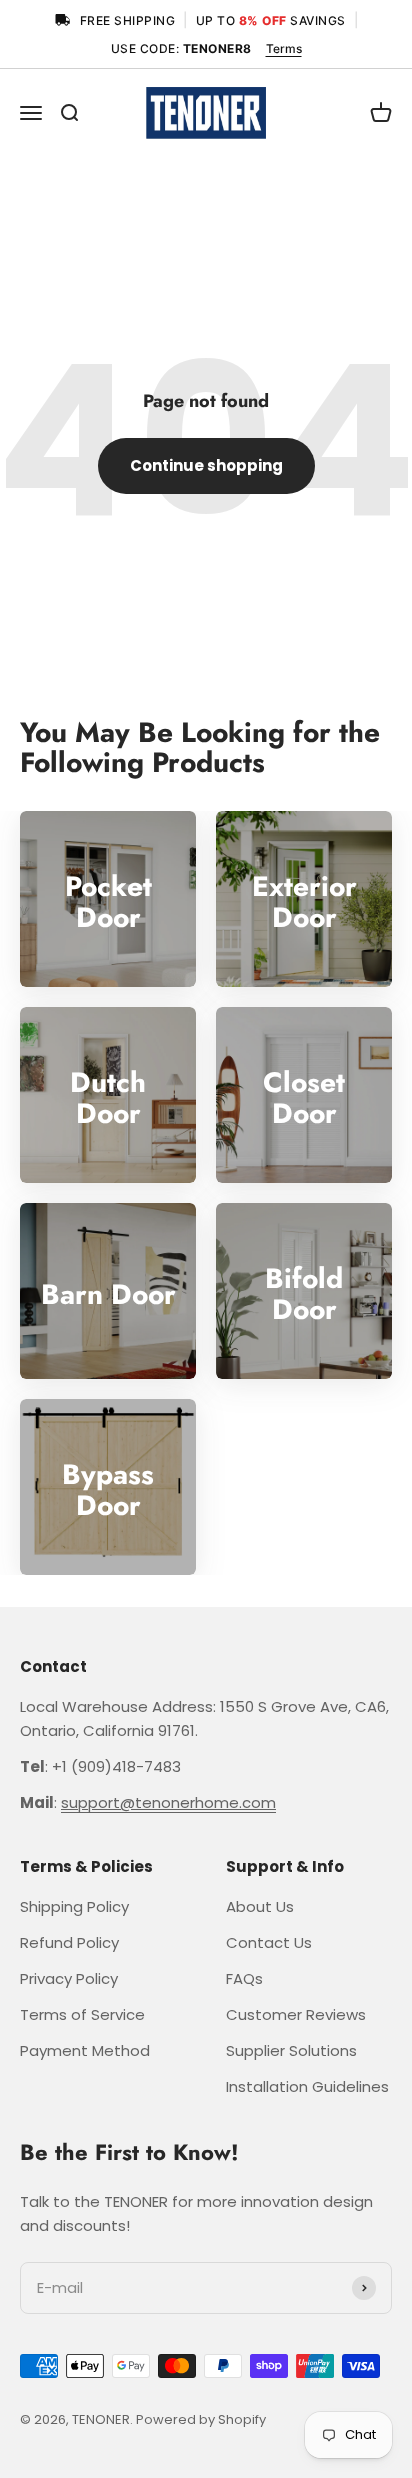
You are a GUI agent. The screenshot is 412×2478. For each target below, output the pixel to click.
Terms (284, 48)
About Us (260, 1906)
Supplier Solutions (291, 2050)
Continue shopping (206, 465)
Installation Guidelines (307, 2086)
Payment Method (85, 2050)
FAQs (244, 1978)
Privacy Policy (69, 1978)
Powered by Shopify (201, 2419)
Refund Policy (69, 1942)
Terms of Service (82, 2014)
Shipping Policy (74, 1906)
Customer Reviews (296, 2014)
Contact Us (269, 1942)
